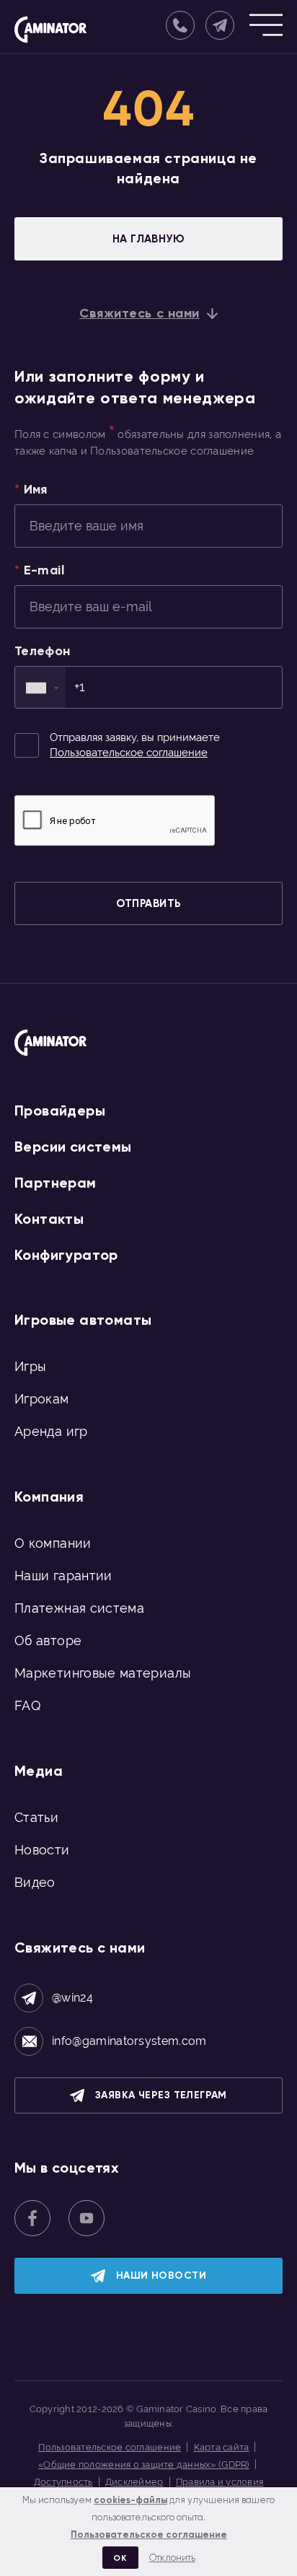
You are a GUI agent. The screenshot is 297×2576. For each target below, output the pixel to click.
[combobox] (40, 687)
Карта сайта (222, 2447)
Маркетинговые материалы (103, 1673)
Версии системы (73, 1147)
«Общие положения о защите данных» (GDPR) (143, 2465)
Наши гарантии (63, 1576)
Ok (120, 2558)
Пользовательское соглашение (129, 753)
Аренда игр (51, 1431)
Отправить (148, 903)
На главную (149, 239)
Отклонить (172, 2558)
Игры (30, 1366)
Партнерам (56, 1183)
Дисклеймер (134, 2482)
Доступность (63, 2482)
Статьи (36, 1817)
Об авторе (48, 1640)
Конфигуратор (66, 1255)
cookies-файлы (130, 2500)
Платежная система (79, 1608)
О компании (53, 1543)
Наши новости (161, 2275)
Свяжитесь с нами (139, 313)
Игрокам (42, 1399)
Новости (42, 1850)
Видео (35, 1882)
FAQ (27, 1705)
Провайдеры (60, 1110)
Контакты (49, 1219)
